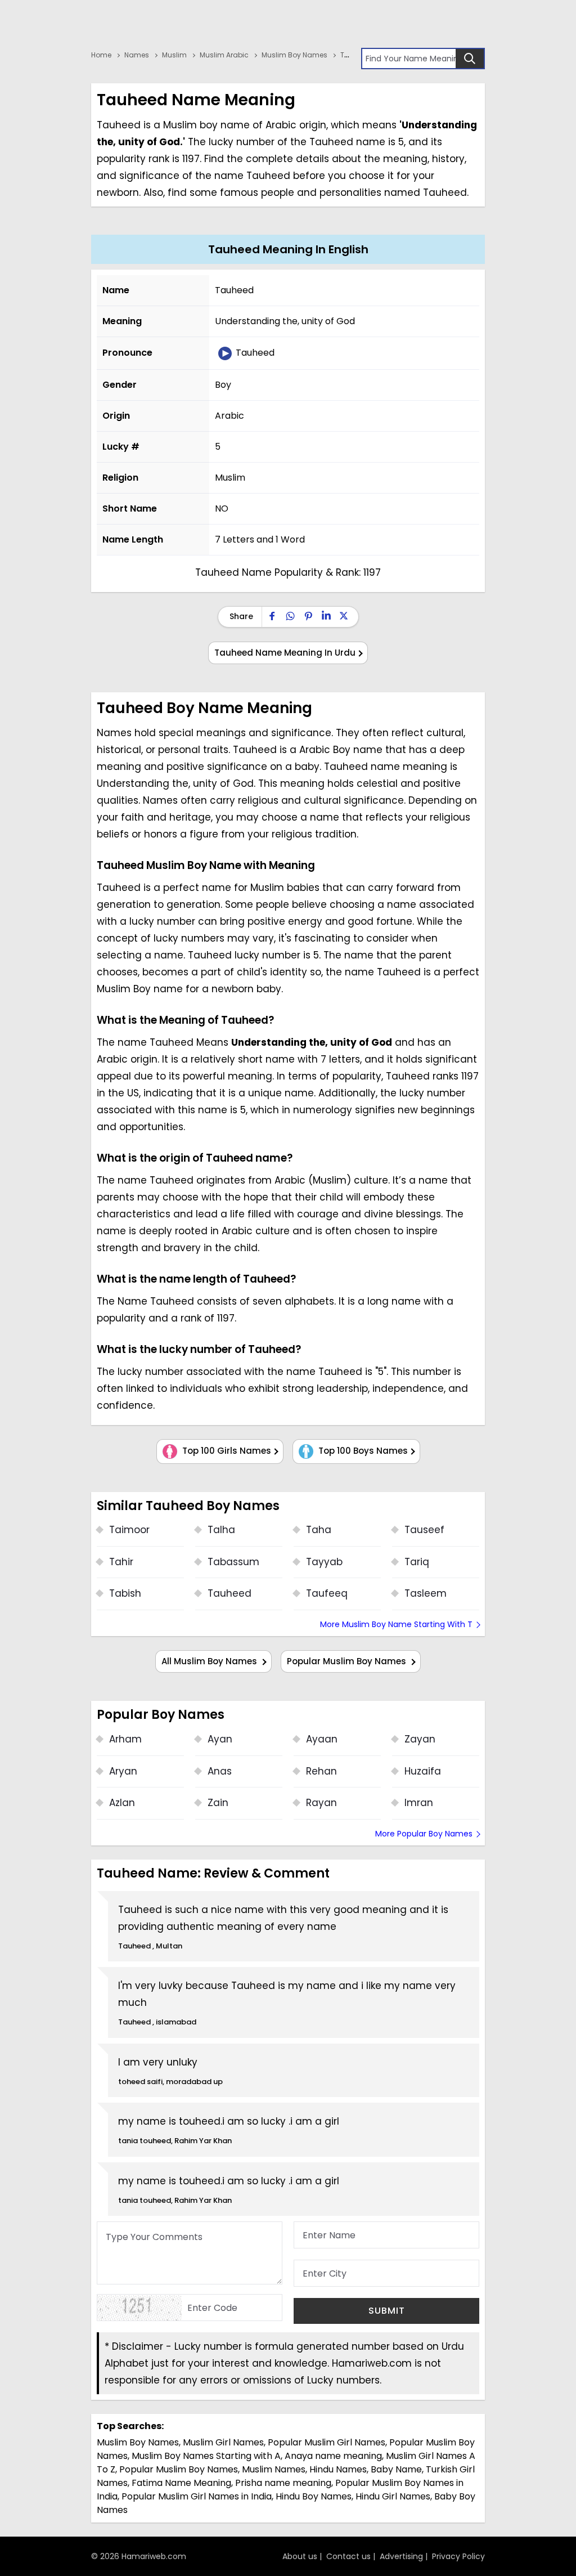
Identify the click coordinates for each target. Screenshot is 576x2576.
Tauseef (424, 1530)
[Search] (470, 59)
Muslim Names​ (274, 2469)
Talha (221, 1530)
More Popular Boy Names (424, 1834)
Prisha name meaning (283, 2483)
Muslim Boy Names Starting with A (206, 2456)
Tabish (125, 1593)
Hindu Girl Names (393, 2496)
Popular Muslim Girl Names (327, 2442)
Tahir (121, 1562)
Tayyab (324, 1562)
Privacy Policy (458, 2556)
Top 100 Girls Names (226, 1451)
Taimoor (129, 1530)
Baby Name (396, 2469)
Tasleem (426, 1593)
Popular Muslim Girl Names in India (197, 2496)
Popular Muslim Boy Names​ (179, 2469)
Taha (319, 1530)
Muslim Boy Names (138, 2442)
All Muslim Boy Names (210, 1661)
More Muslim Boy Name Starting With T (396, 1624)
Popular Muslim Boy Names (348, 1661)
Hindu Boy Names (314, 2496)
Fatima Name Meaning (181, 2483)
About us (300, 2556)
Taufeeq (327, 1593)
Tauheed (254, 353)
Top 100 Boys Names (362, 1451)
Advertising (401, 2556)
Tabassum (233, 1562)
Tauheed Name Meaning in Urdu (285, 653)
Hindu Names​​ (338, 2469)
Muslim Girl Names (223, 2442)
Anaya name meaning (333, 2456)
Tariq (417, 1562)
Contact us (348, 2556)
